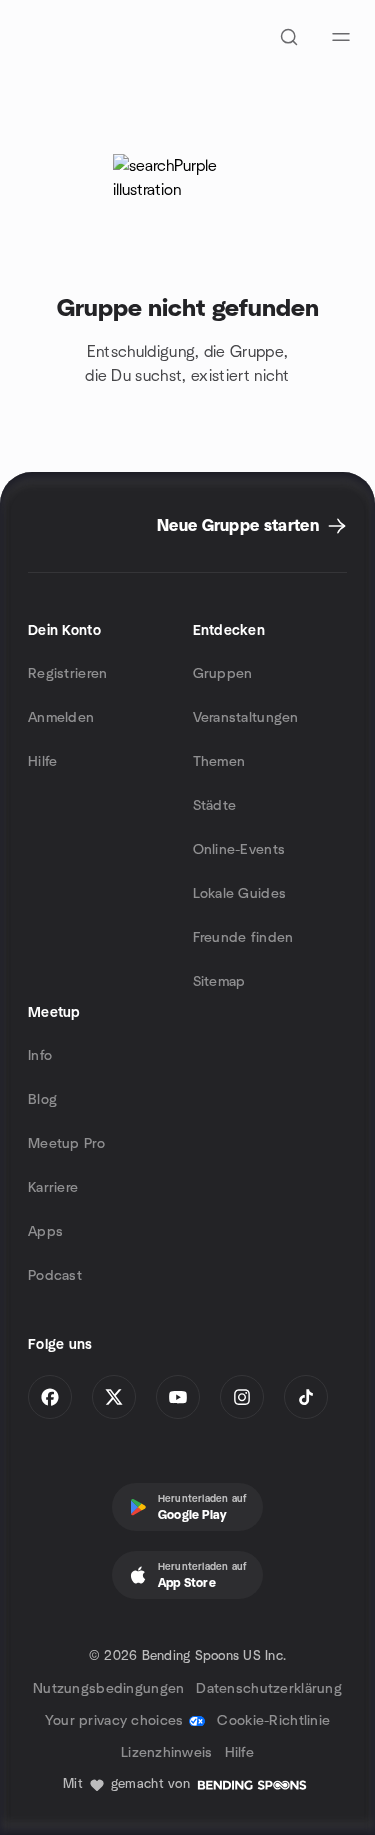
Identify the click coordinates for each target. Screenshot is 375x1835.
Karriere (53, 1188)
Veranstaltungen (246, 718)
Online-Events (239, 850)
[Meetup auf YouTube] (178, 1397)
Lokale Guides (240, 894)
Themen (219, 762)
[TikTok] (306, 1397)
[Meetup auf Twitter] (114, 1397)
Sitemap (219, 982)
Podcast (55, 1276)
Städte (215, 806)
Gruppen (223, 674)
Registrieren (67, 674)
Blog (42, 1100)
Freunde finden (243, 938)
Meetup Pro (66, 1144)
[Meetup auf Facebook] (50, 1397)
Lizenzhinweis (167, 1753)
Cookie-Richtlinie (273, 1721)
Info (40, 1056)
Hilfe (42, 762)
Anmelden (61, 718)
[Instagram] (242, 1397)
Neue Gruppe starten (238, 526)
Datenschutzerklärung (269, 1689)
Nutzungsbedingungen (108, 1689)
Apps (45, 1232)
